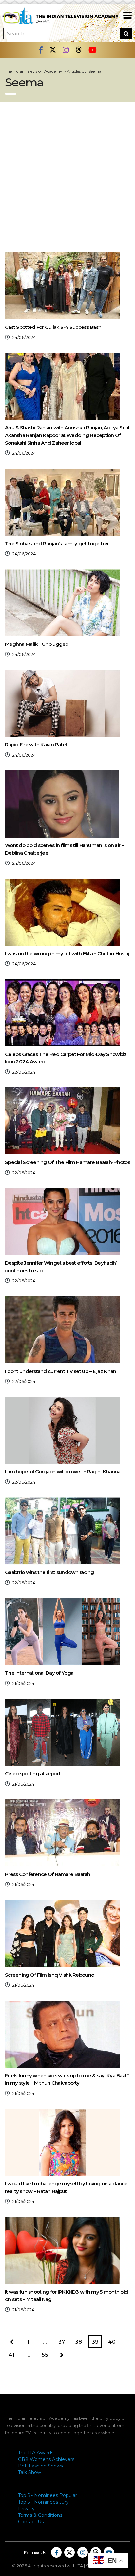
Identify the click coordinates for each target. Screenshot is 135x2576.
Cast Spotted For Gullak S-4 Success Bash (53, 327)
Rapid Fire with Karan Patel (36, 745)
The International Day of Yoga (39, 1673)
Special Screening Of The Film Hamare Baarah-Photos (67, 1162)
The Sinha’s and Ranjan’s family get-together (57, 543)
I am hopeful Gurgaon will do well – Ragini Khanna (63, 1472)
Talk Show (29, 2472)
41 (12, 2355)
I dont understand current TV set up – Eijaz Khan (60, 1371)
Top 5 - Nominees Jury (43, 2502)
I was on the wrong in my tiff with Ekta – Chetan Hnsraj (67, 953)
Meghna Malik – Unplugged (37, 644)
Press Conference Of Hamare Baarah (48, 1874)
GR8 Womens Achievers (46, 2459)
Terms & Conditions (40, 2515)
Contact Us (31, 2522)
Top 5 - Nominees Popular (48, 2495)
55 (45, 2355)
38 (78, 2342)
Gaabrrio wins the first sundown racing (49, 1572)
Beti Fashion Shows (40, 2466)
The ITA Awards (36, 2453)
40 (112, 2342)
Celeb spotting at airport (33, 1774)
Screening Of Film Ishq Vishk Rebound (50, 1975)
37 (62, 2342)
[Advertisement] (67, 173)
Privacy (26, 2509)
